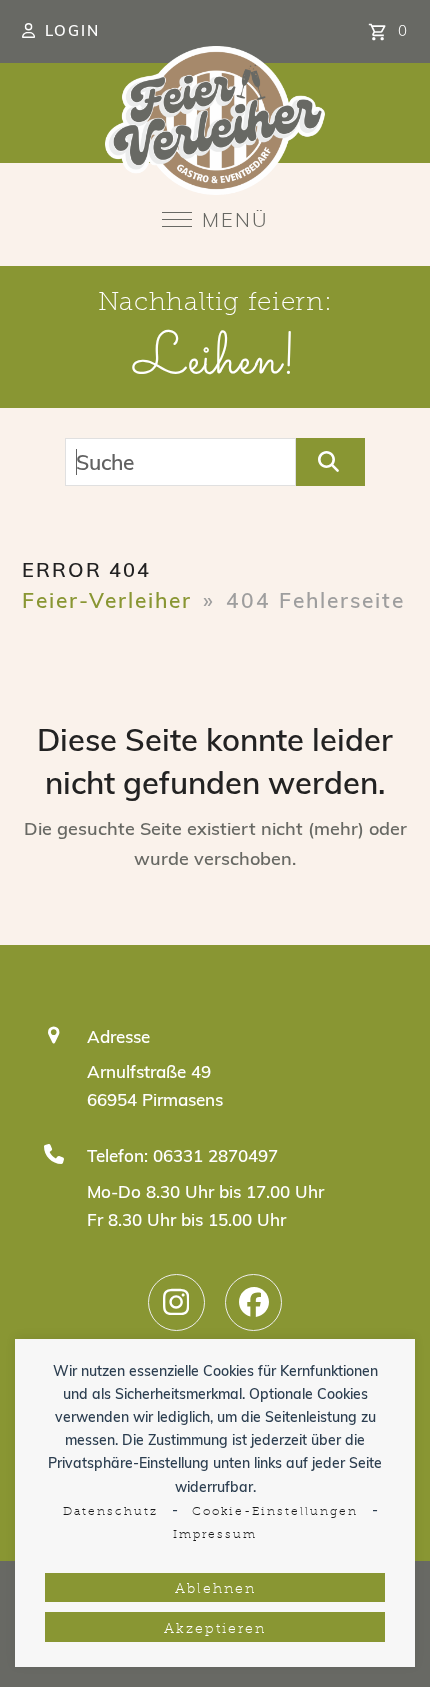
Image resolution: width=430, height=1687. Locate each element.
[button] (215, 219)
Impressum (215, 1535)
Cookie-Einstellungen (275, 1512)
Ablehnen (215, 1589)
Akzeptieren (215, 1629)
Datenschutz (110, 1512)
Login (72, 30)
